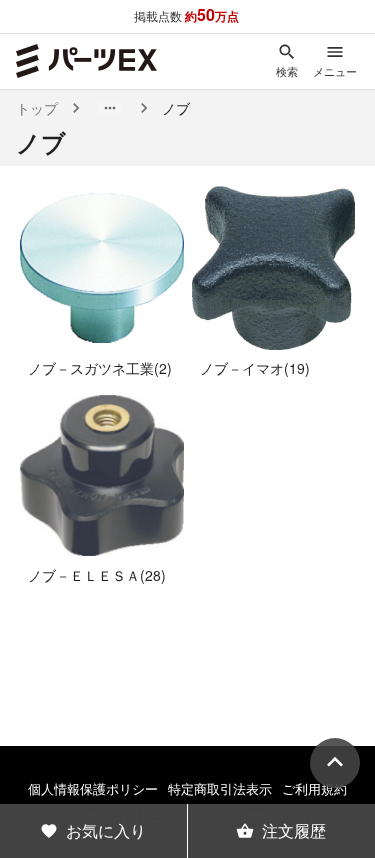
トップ (37, 108)
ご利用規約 (314, 789)
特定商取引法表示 (220, 789)
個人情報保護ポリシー (93, 789)
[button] (110, 108)
